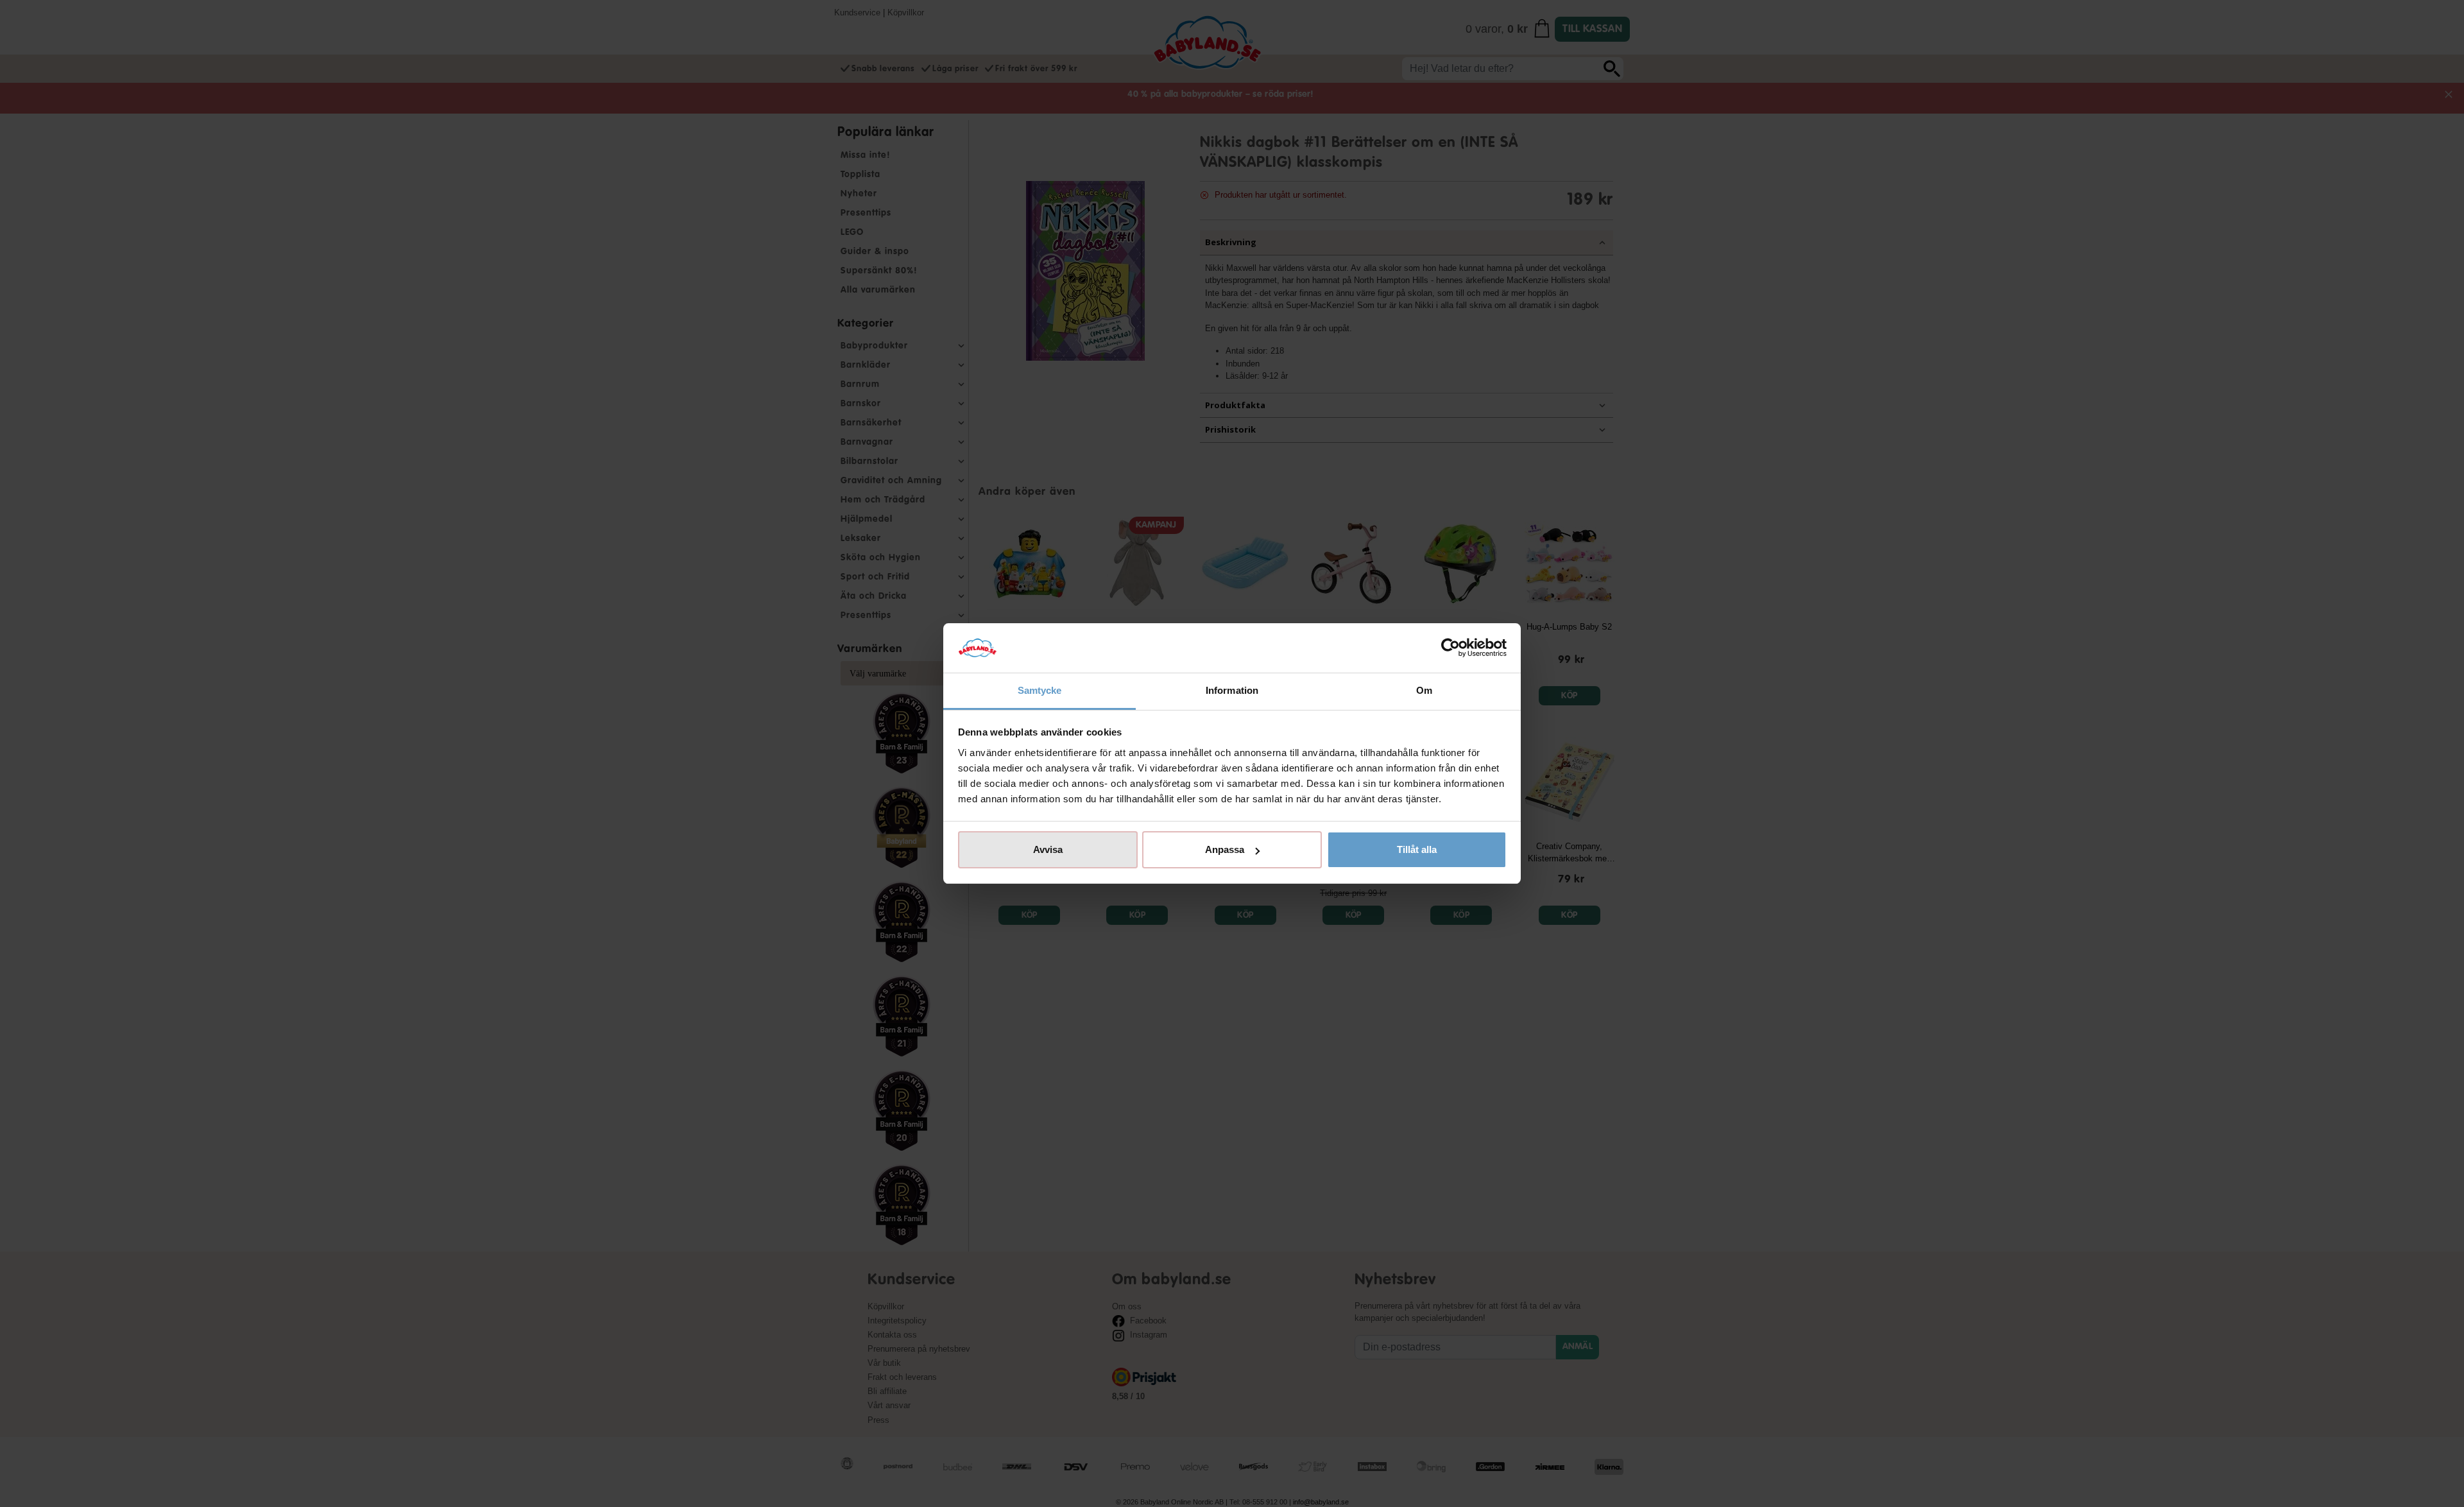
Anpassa (1225, 849)
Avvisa (1048, 849)
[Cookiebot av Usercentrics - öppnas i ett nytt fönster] (1450, 648)
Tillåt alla (1417, 849)
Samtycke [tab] (1040, 690)
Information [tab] (1232, 690)
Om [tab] (1424, 690)
